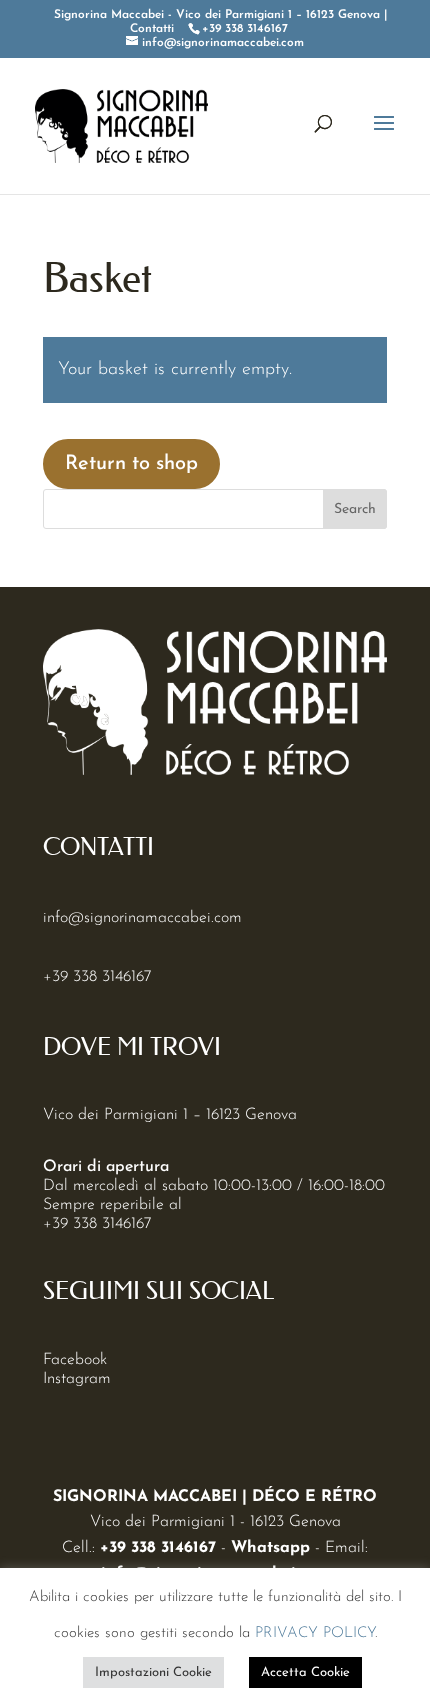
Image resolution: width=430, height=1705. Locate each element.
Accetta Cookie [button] (305, 1672)
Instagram (77, 1379)
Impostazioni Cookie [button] (153, 1672)
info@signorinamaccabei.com (142, 918)
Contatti (152, 29)
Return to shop (131, 464)
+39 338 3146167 (97, 977)
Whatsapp (270, 1548)
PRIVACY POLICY (315, 1633)
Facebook (75, 1360)
